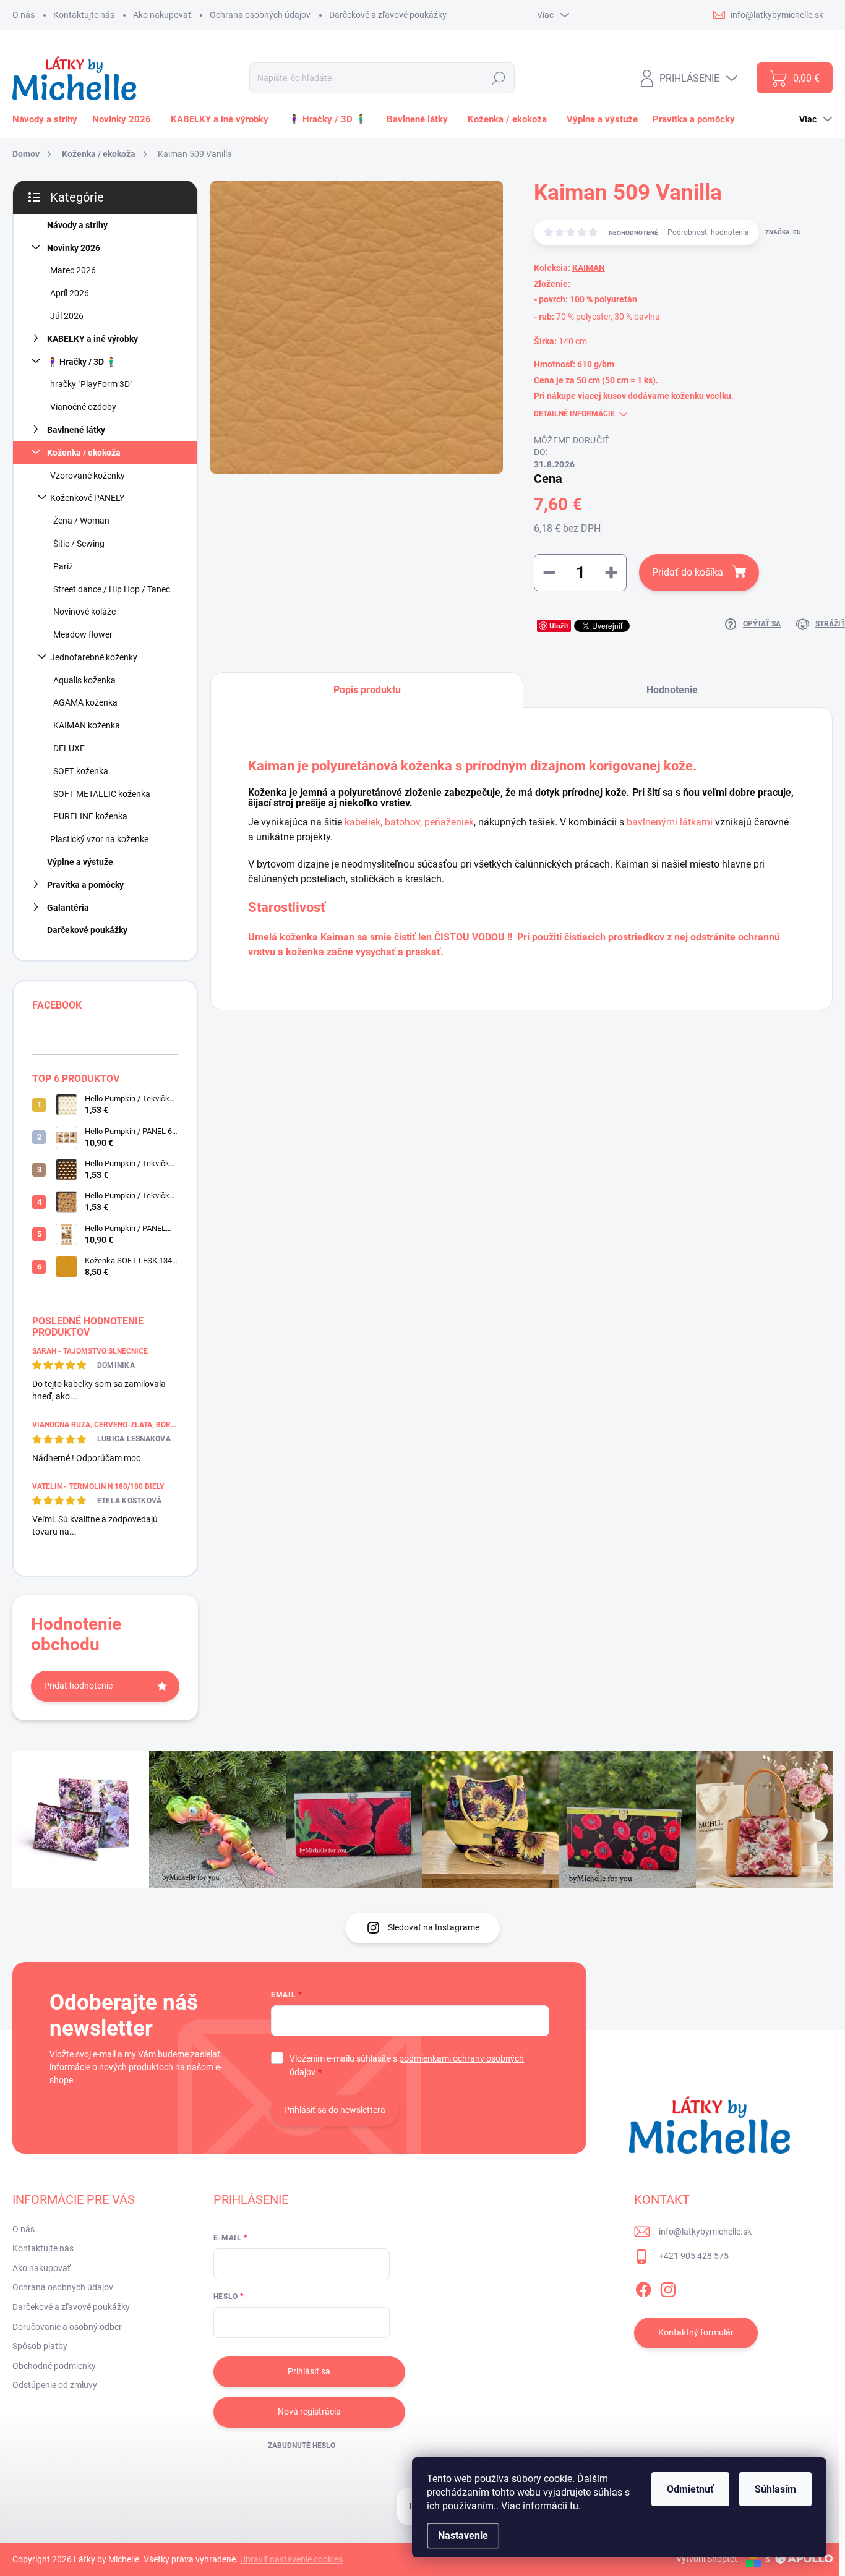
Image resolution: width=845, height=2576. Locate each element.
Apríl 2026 (70, 293)
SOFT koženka (81, 771)
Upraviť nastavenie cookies (291, 2559)
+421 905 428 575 (694, 2256)
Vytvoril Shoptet (707, 2559)
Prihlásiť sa (309, 2371)
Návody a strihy (77, 225)
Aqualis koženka (84, 680)
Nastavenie (463, 2535)
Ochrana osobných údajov (260, 15)
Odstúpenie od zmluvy (55, 2385)
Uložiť (559, 625)
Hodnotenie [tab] (672, 690)
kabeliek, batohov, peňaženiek (409, 822)
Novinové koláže (84, 612)
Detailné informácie (574, 414)
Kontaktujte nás (84, 15)
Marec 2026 (73, 270)
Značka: (783, 232)
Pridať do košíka (688, 572)
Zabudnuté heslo (302, 2446)
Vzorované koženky (88, 476)
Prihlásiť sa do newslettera (335, 2110)
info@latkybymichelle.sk (705, 2232)
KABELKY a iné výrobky (92, 339)
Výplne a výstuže (80, 862)
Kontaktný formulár (696, 2332)
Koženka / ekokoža (84, 453)
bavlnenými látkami (670, 822)
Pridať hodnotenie (78, 1686)
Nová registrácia (309, 2412)
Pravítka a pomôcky (85, 885)
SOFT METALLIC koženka (102, 794)
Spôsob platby (40, 2346)
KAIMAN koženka (87, 725)
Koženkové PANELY (87, 498)
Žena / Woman (81, 521)
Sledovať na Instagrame (434, 1927)
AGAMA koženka (85, 702)
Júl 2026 (67, 316)
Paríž (63, 566)
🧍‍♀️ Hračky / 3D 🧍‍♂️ (82, 362)
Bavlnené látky (76, 430)
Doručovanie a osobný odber (67, 2327)
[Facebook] (643, 2287)
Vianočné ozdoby (83, 407)
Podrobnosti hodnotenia (708, 232)
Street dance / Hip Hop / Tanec (112, 589)
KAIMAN (589, 268)
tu (574, 2506)
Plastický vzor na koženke (99, 839)
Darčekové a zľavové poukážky (388, 15)
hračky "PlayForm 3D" (91, 384)
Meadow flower (83, 634)
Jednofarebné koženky (94, 657)
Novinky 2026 (74, 248)
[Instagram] (668, 2287)
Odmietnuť (690, 2489)
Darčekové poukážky (87, 930)
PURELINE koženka (90, 816)
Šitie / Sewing (79, 544)
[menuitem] (47, 119)
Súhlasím (775, 2489)
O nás (24, 15)
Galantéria (68, 908)
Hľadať (498, 78)
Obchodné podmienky (54, 2366)
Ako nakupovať (162, 15)
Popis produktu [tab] (367, 690)
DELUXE (69, 748)
